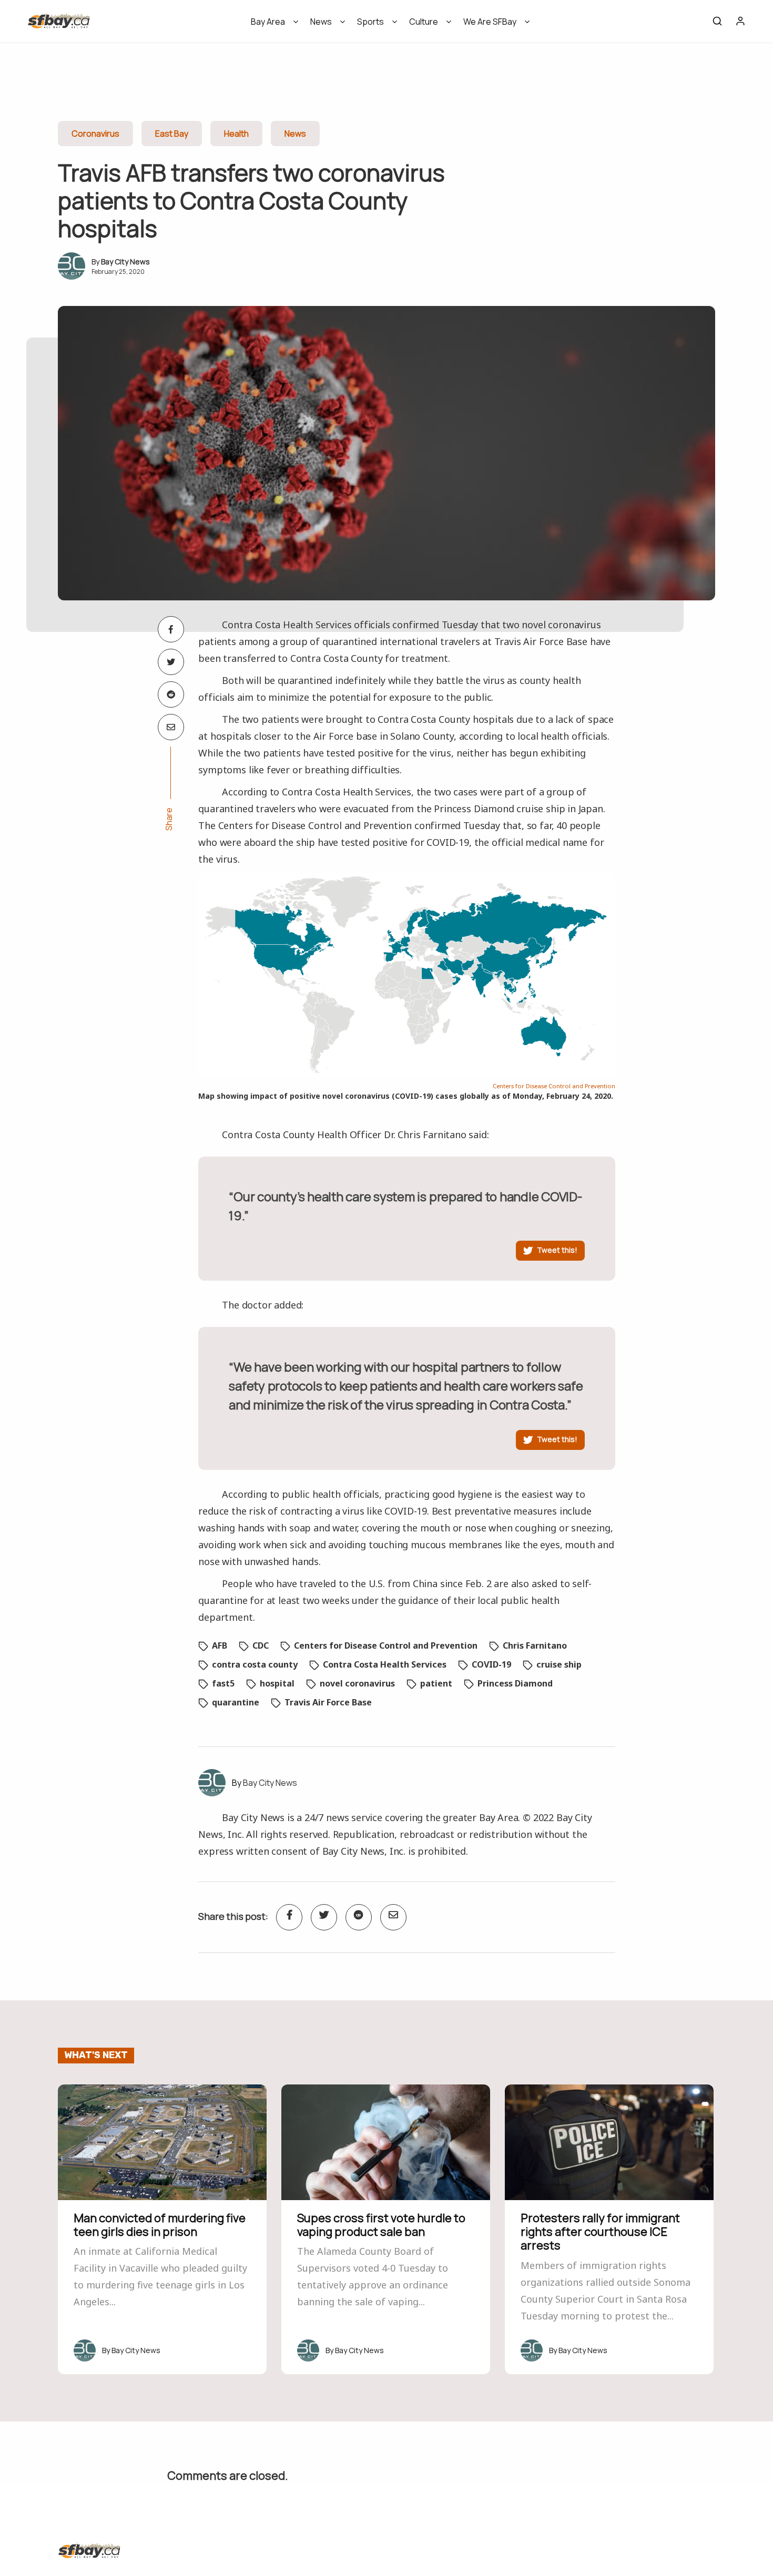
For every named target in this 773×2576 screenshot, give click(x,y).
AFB (220, 1645)
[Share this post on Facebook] (171, 629)
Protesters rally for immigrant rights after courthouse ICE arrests (600, 2232)
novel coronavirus (357, 1683)
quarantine (236, 1702)
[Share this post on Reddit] (171, 694)
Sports (370, 22)
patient (436, 1683)
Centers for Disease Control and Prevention (554, 1086)
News (321, 22)
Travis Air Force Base (328, 1702)
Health (236, 134)
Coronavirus (95, 134)
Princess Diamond (515, 1683)
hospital (277, 1683)
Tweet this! (557, 1250)
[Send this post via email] (171, 727)
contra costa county (255, 1664)
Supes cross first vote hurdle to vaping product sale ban (381, 2225)
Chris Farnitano (535, 1645)
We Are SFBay (490, 22)
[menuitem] (271, 25)
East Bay (172, 134)
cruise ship (559, 1664)
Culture (424, 22)
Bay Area (268, 22)
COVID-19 (491, 1664)
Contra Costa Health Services (385, 1664)
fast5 (223, 1683)
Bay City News (125, 262)
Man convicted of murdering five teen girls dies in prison (160, 2225)
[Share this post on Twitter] (171, 662)
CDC (261, 1645)
